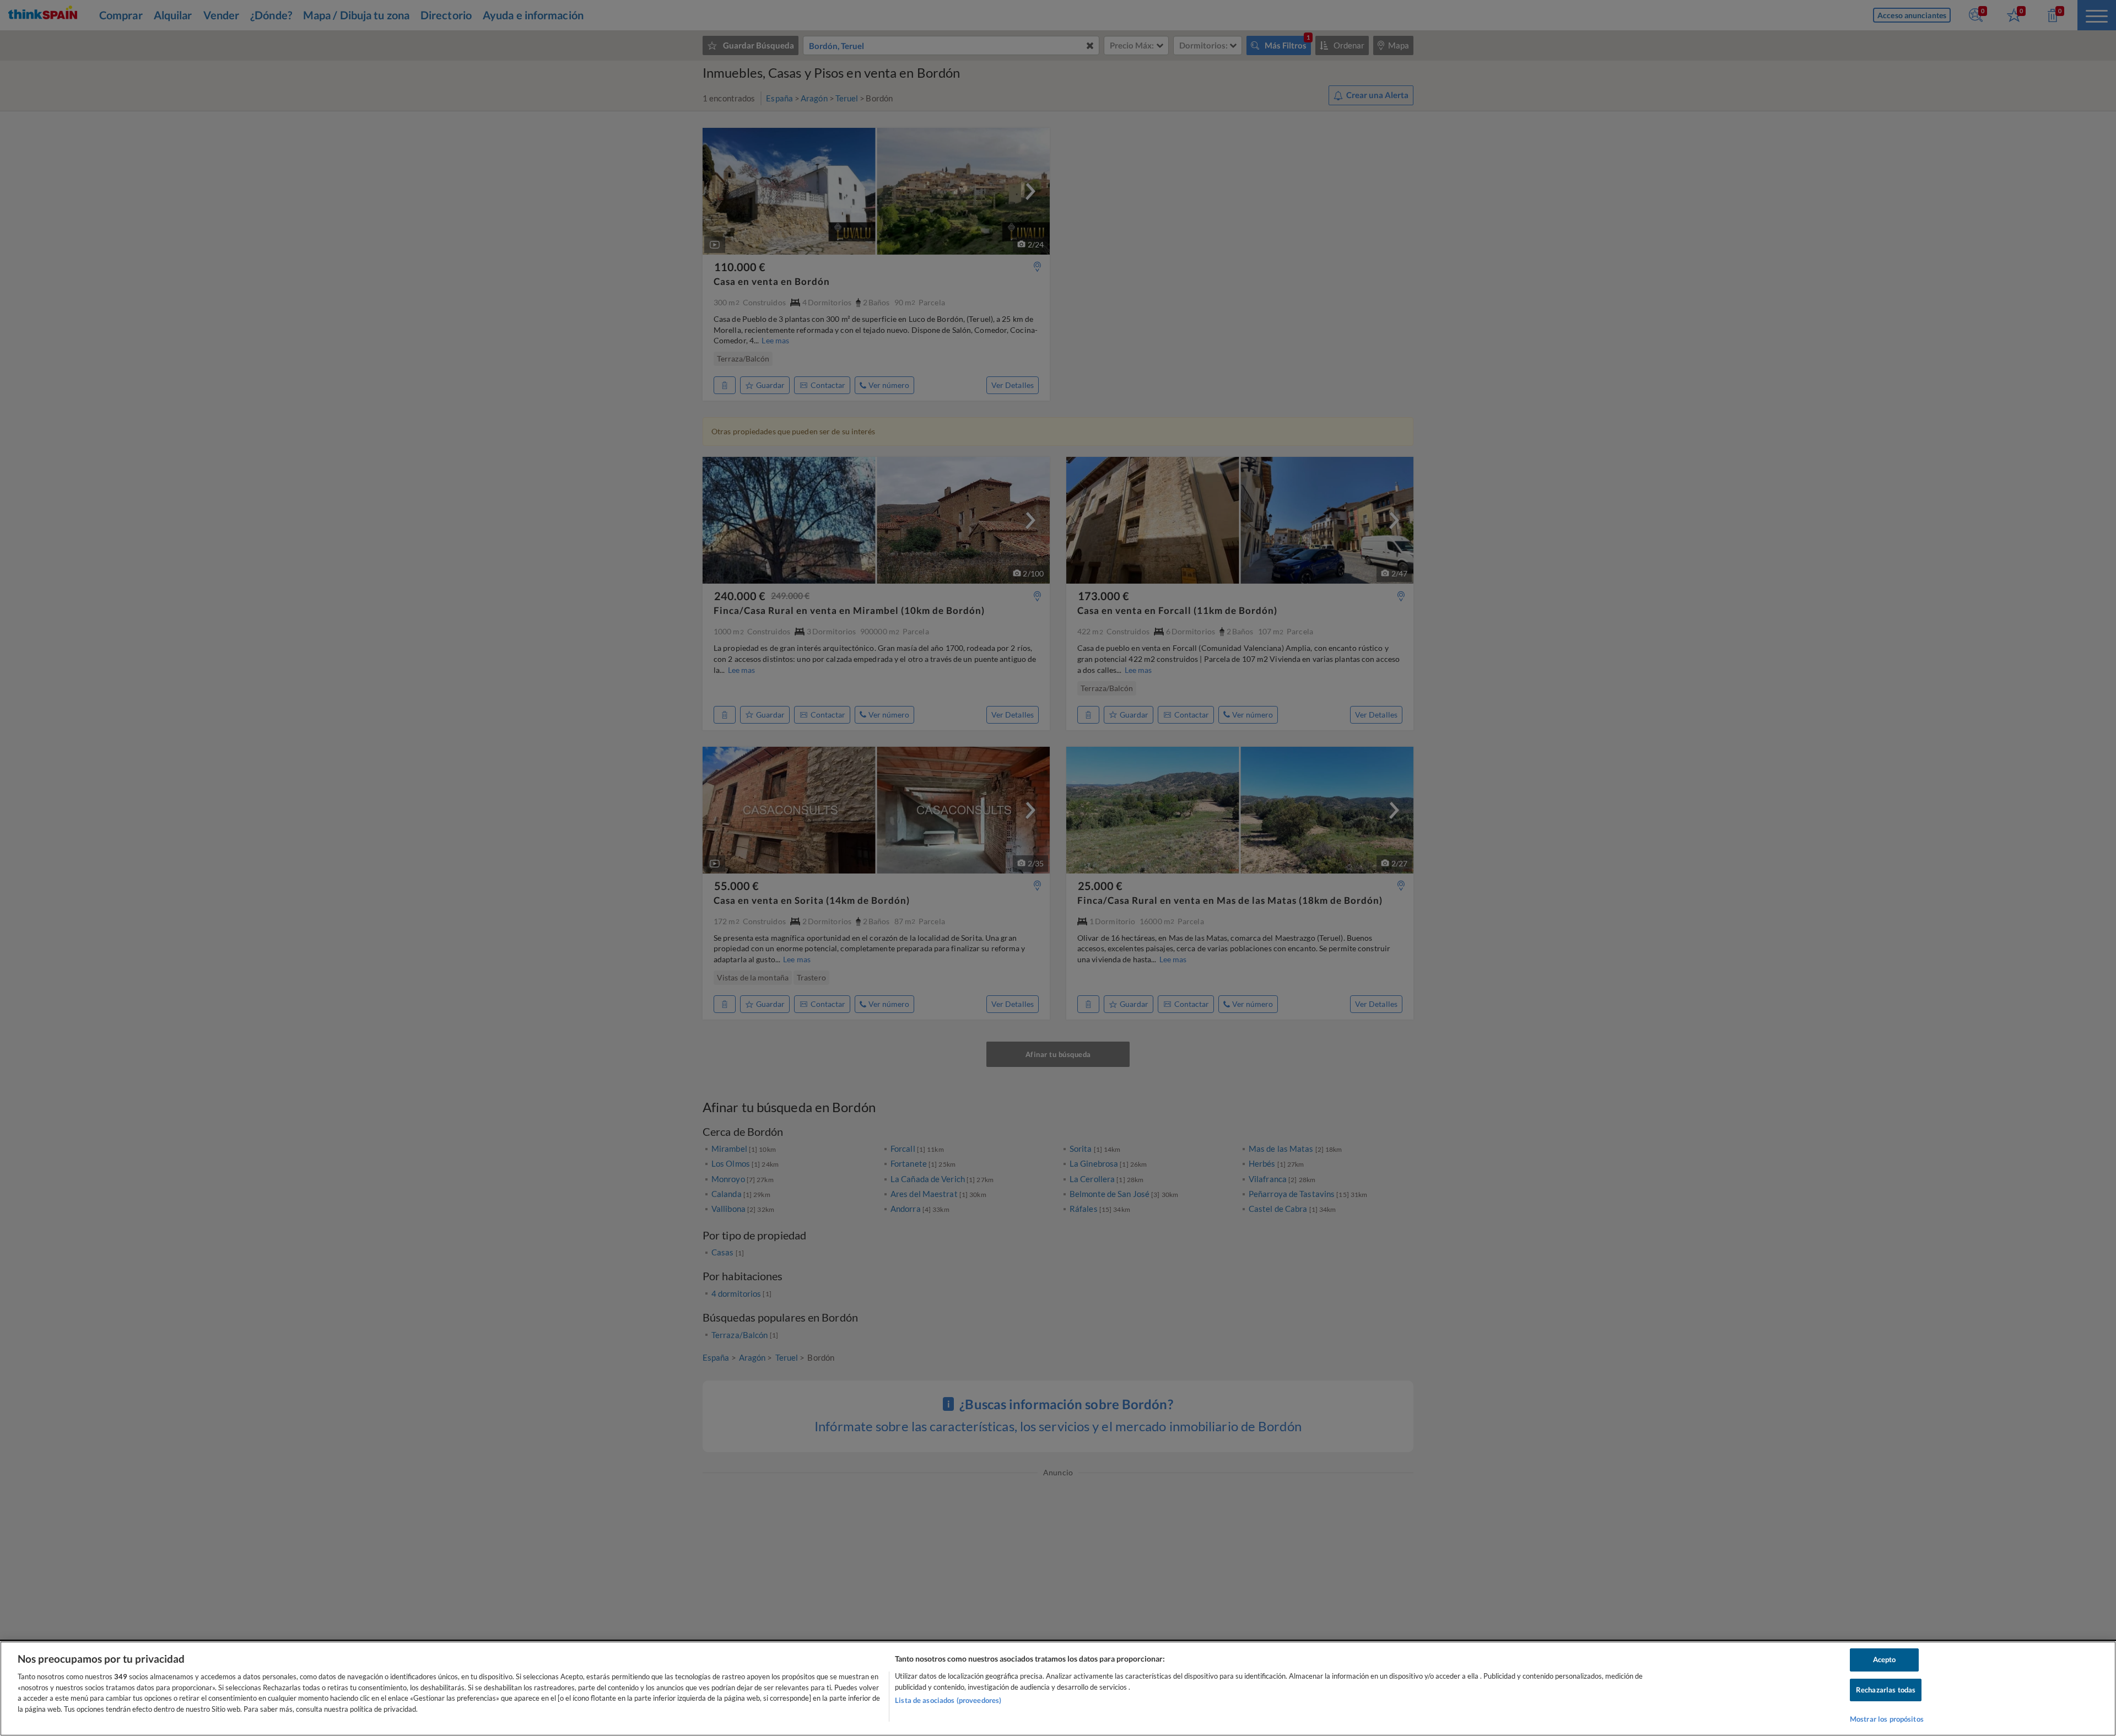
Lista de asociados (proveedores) (948, 1700)
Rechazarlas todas (1886, 1690)
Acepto (1885, 1659)
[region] (1058, 1689)
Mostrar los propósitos (1887, 1719)
